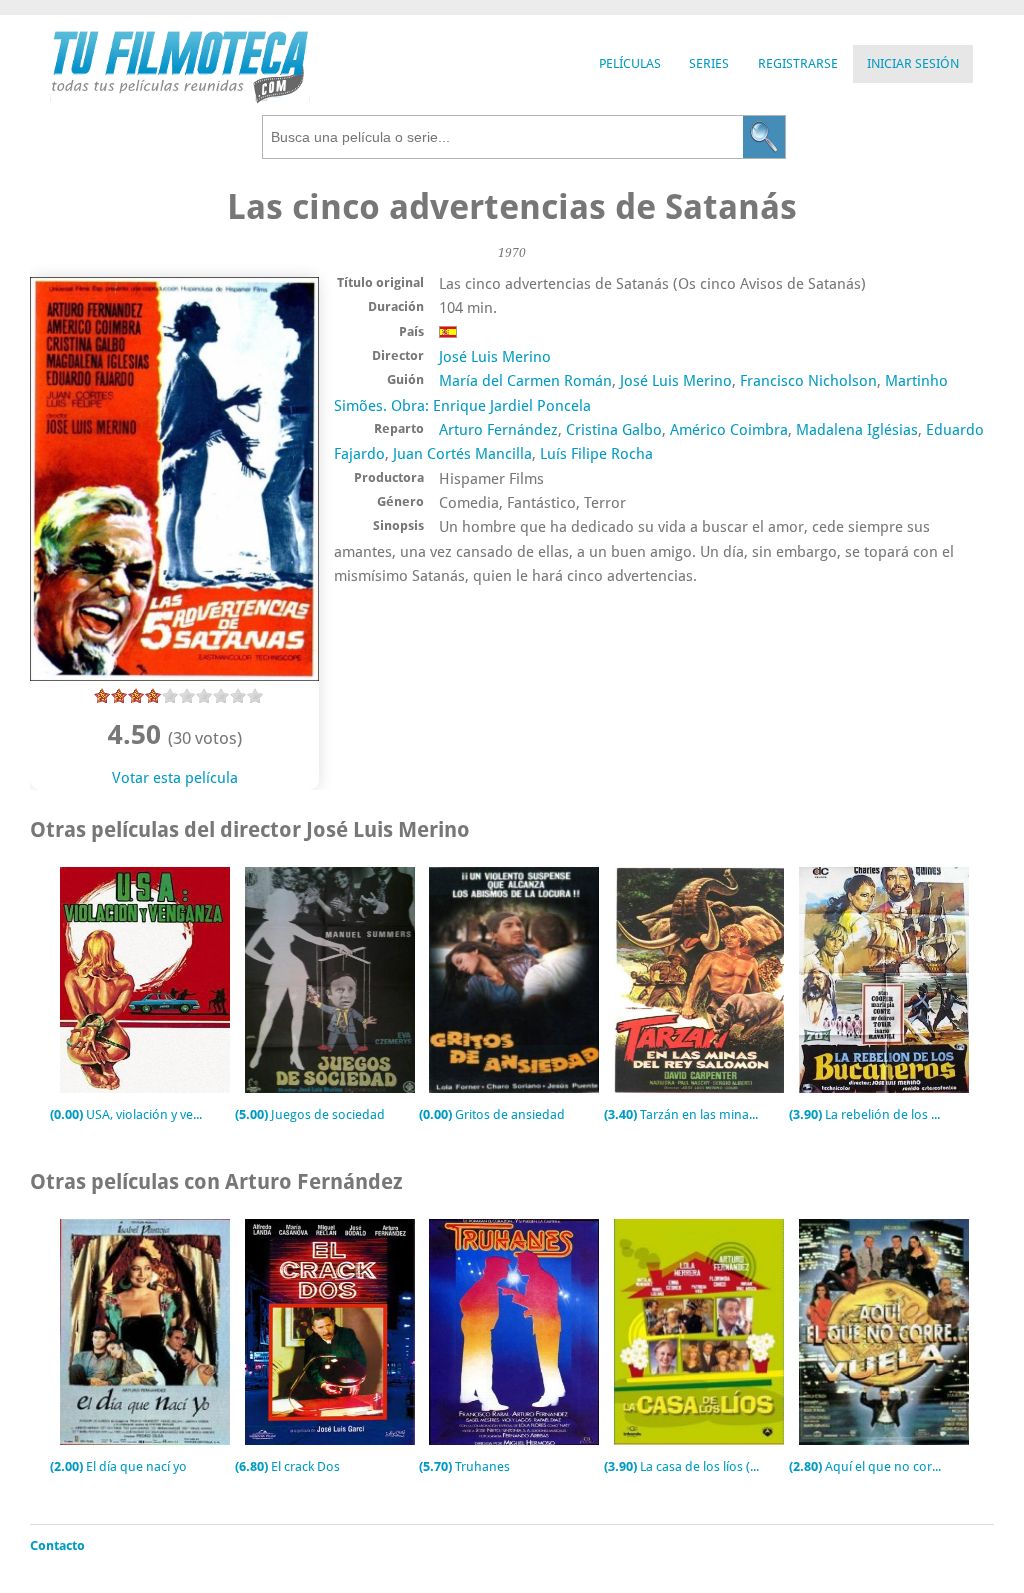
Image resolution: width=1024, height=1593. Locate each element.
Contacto (57, 1545)
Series (709, 63)
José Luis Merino (495, 357)
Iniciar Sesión (913, 63)
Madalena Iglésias (857, 430)
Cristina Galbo (614, 430)
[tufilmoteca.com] (180, 98)
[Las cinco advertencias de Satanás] (174, 676)
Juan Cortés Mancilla (462, 454)
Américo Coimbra (729, 430)
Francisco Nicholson (808, 381)
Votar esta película (175, 778)
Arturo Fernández (498, 430)
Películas (630, 63)
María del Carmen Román (525, 381)
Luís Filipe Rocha (596, 454)
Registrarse (798, 63)
